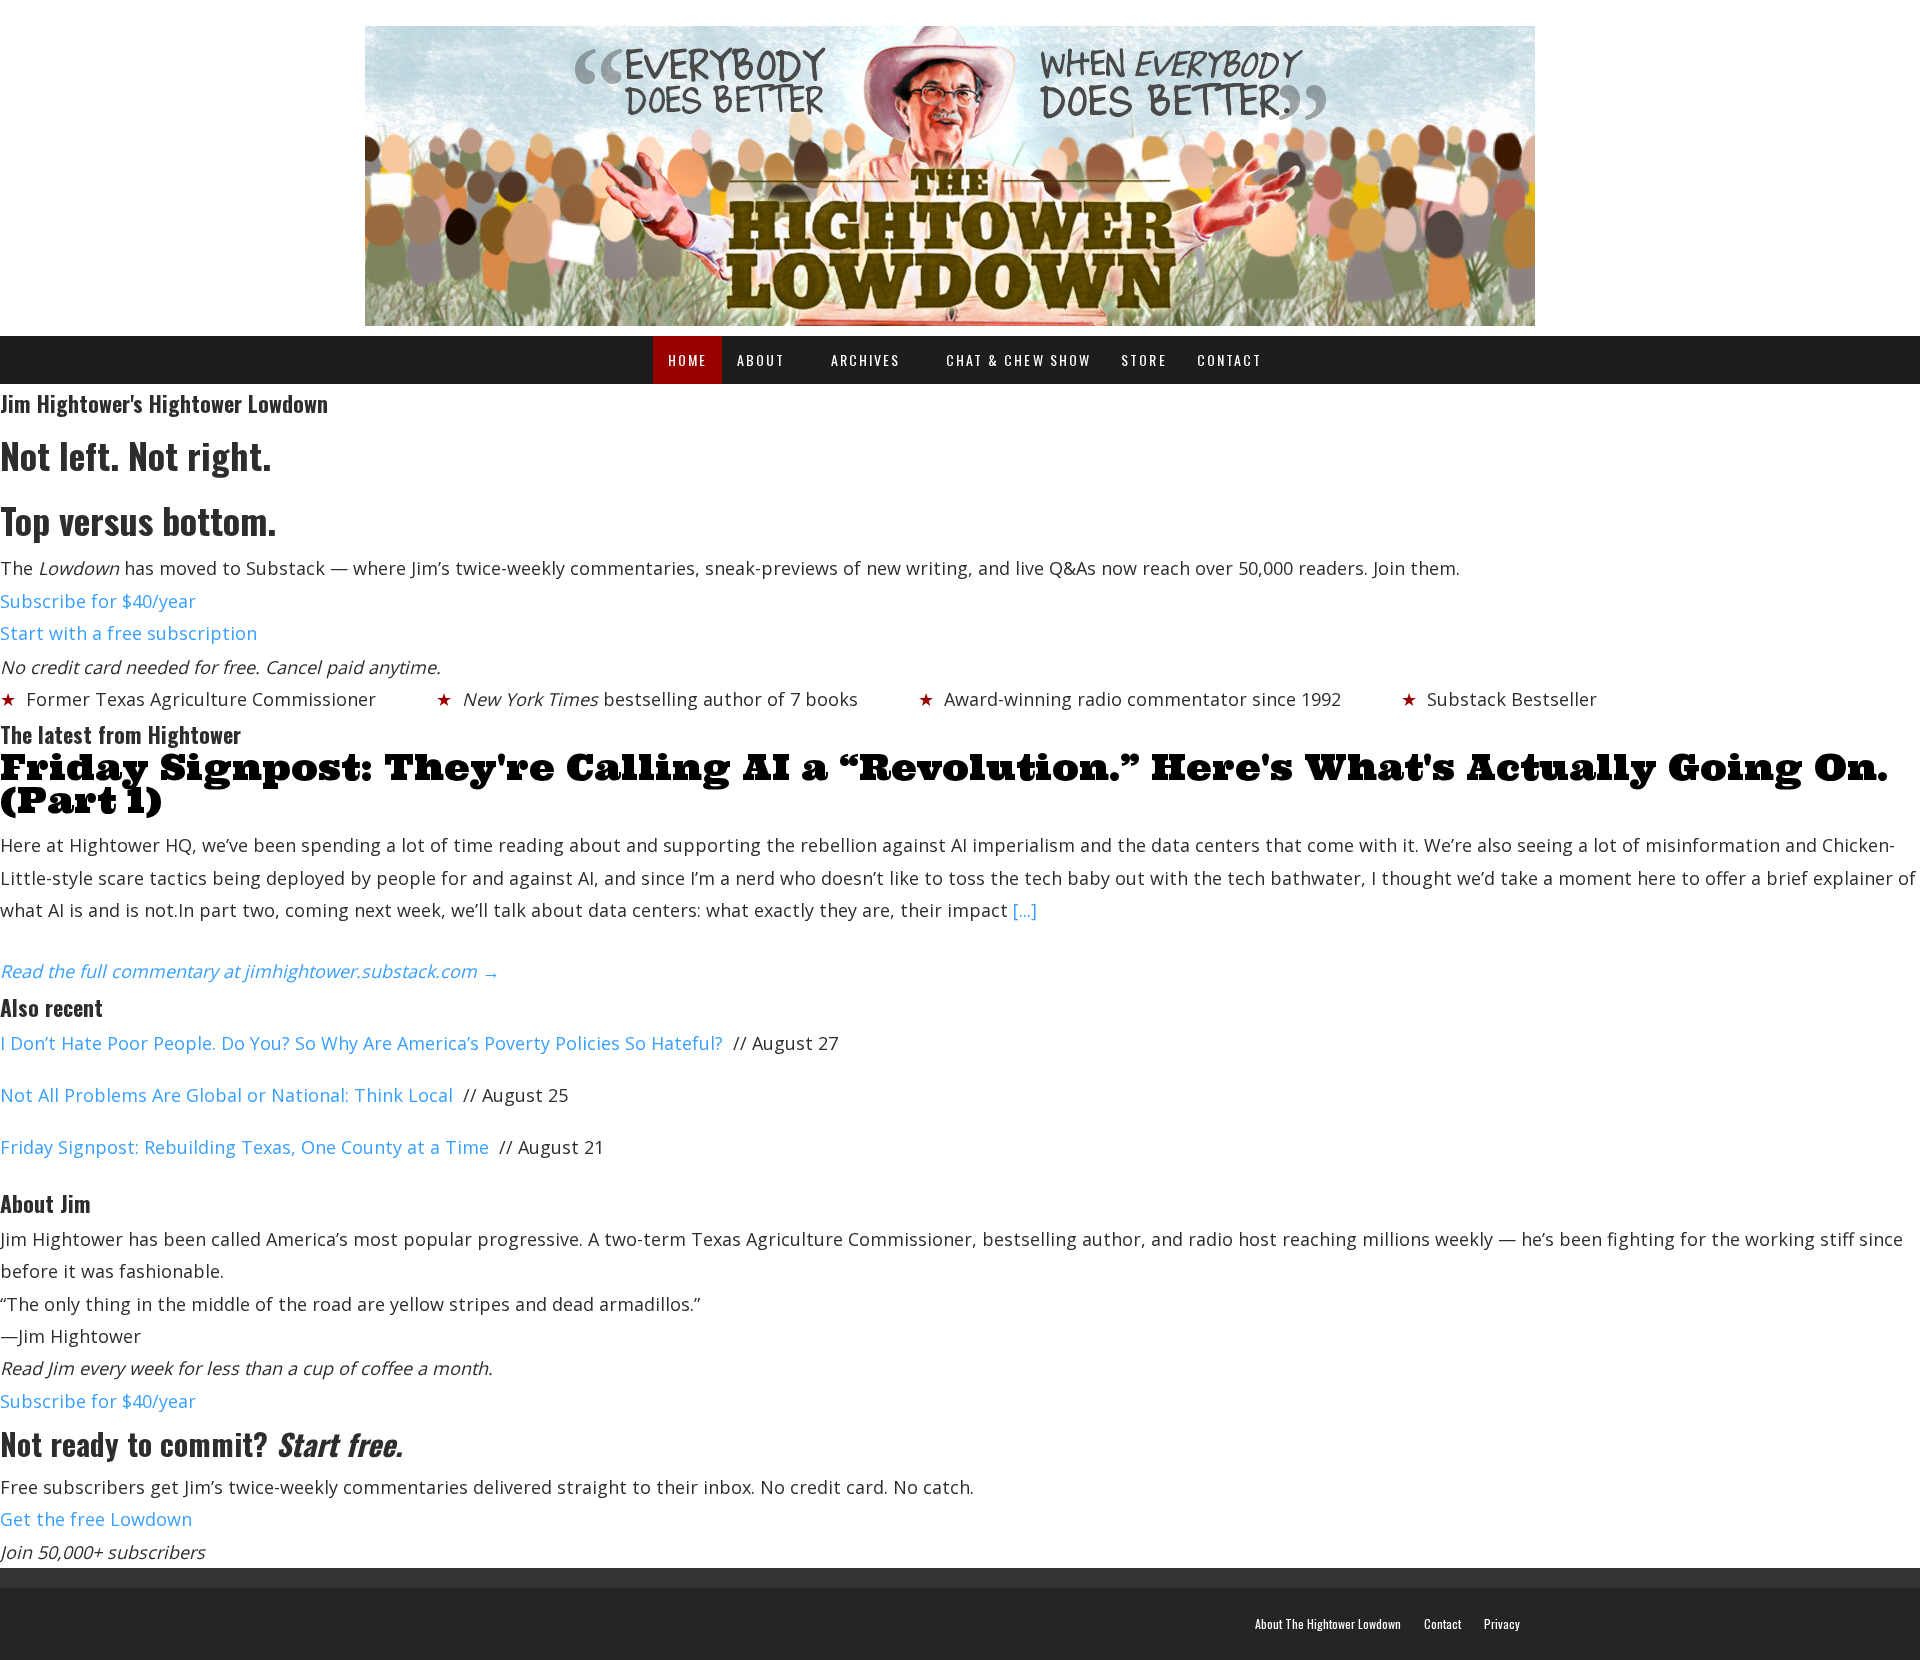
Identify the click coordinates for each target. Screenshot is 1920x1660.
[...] (1025, 910)
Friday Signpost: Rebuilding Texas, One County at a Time (244, 1147)
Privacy (1502, 1624)
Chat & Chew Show (1019, 359)
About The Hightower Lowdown (1328, 1624)
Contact (1230, 359)
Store (1144, 359)
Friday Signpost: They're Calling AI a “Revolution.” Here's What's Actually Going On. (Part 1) (944, 783)
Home (687, 359)
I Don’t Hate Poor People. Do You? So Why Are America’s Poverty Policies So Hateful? (361, 1043)
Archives (866, 359)
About (761, 359)
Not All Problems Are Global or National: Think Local (226, 1095)
